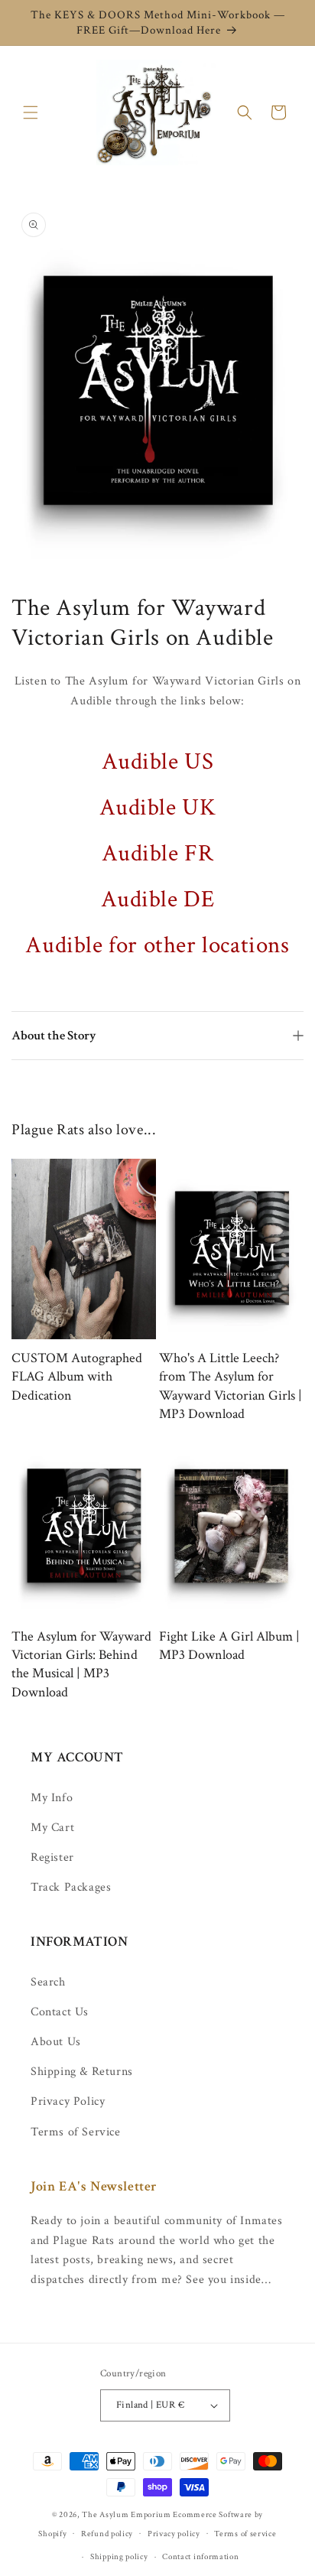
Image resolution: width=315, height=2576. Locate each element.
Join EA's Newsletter (94, 2186)
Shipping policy (119, 2557)
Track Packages (71, 1887)
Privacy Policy (68, 2101)
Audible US (158, 761)
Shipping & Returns (82, 2072)
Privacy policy (174, 2534)
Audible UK (158, 807)
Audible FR (158, 853)
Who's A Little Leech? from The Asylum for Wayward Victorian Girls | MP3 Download (231, 1386)
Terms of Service (76, 2132)
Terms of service (245, 2534)
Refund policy (107, 2534)
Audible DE (158, 899)
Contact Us (60, 2012)
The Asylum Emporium (126, 2515)
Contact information (200, 2557)
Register (52, 1857)
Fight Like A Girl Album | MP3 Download (229, 1646)
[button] (31, 112)
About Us (56, 2042)
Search (48, 1982)
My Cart (52, 1828)
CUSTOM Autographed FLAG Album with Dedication (77, 1377)
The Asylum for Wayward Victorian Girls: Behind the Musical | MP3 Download (81, 1664)
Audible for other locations (157, 945)
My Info (52, 1798)
